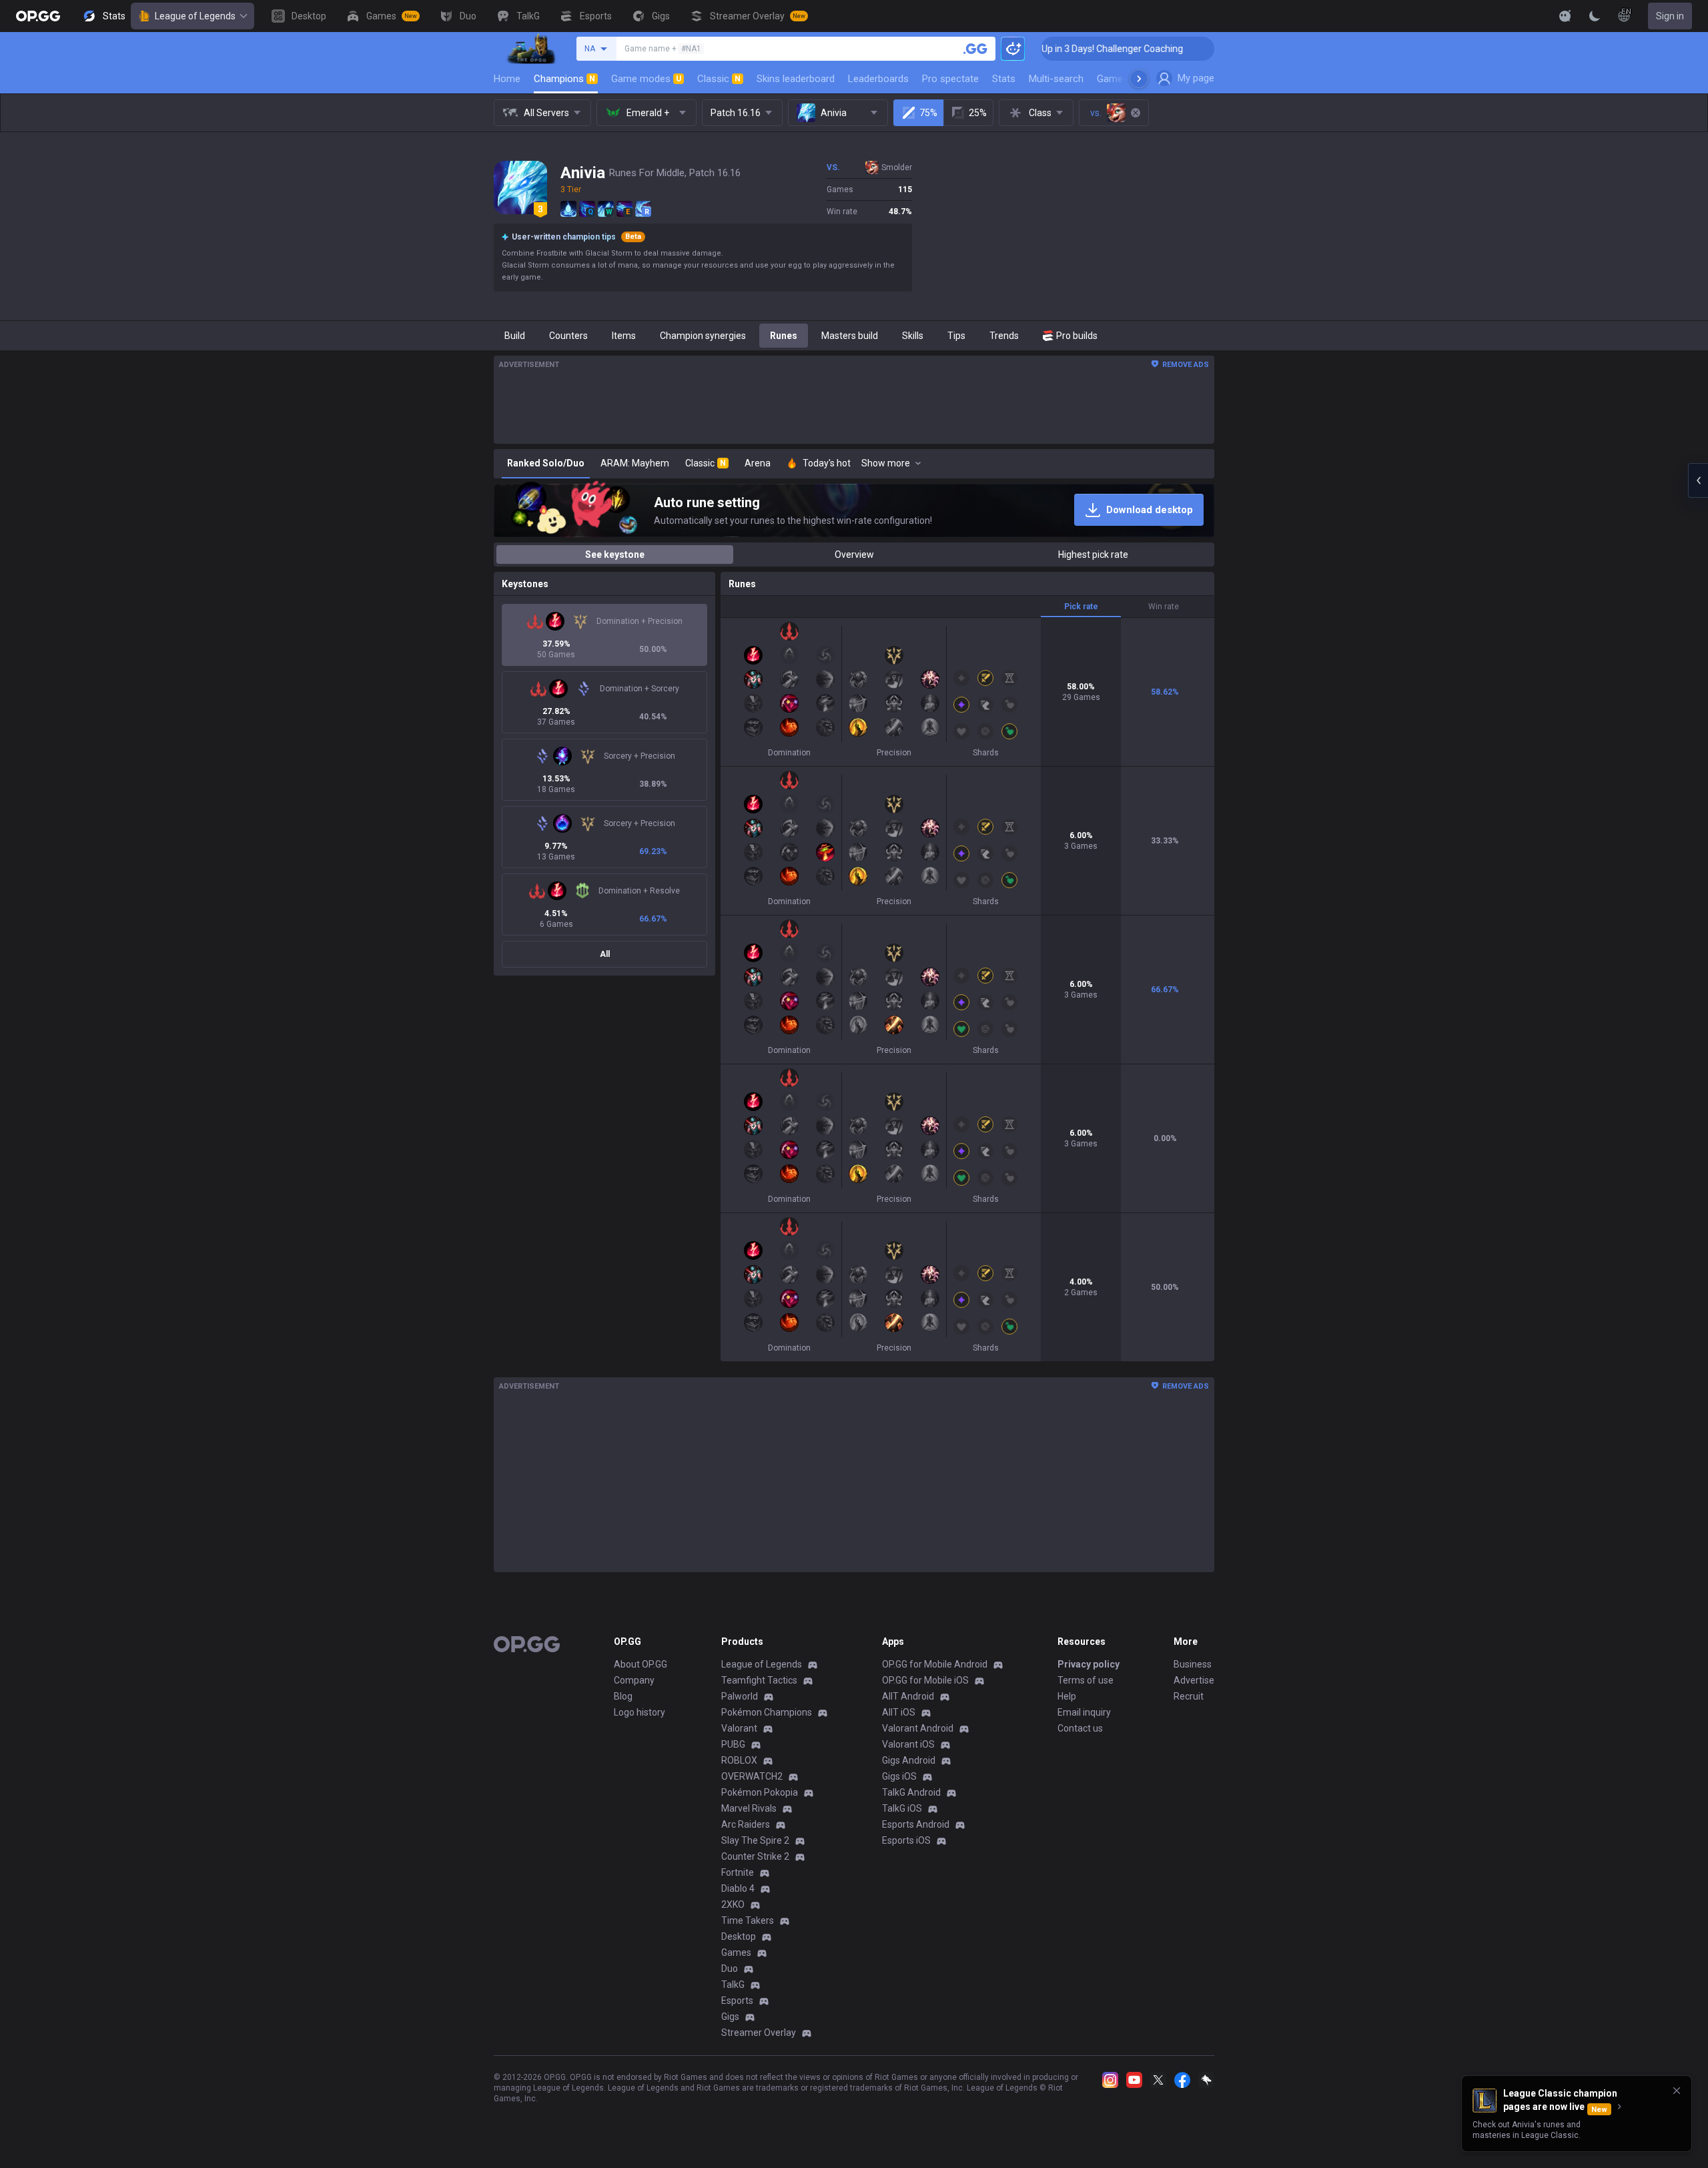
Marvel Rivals (749, 1808)
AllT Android (908, 1696)
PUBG (733, 1744)
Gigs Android (909, 1760)
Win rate (1164, 607)
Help (1067, 1696)
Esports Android (916, 1824)
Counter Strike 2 (755, 1856)
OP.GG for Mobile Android (935, 1664)
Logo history (639, 1712)
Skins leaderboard (796, 79)
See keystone (615, 555)
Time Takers (748, 1920)
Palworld (740, 1696)
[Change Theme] (1595, 16)
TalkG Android (911, 1792)
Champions (564, 79)
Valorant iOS (908, 1744)
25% (978, 113)
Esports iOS (906, 1840)
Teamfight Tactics (759, 1680)
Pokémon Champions (767, 1712)
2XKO (733, 1904)
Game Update (1127, 79)
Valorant (739, 1728)
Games (736, 1952)
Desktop (739, 1936)
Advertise (1194, 1680)
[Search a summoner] (975, 49)
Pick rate (1081, 607)
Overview (854, 555)
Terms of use (1086, 1680)
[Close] (1677, 2091)
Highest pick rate (1093, 555)
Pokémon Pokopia (760, 1792)
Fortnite (738, 1872)
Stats (1004, 79)
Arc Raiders (746, 1824)
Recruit (1189, 1696)
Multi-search (1056, 79)
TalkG (733, 1984)
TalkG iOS (902, 1808)
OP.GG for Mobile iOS (925, 1680)
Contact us (1080, 1728)
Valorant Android (918, 1728)
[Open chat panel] (1698, 480)
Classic (719, 79)
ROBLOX (739, 1760)
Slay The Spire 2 (755, 1840)
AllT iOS (899, 1712)
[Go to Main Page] (38, 16)
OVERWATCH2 (752, 1776)
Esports (737, 2001)
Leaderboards (878, 79)
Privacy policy (1089, 1664)
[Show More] (1565, 16)
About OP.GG (640, 1664)
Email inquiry (1084, 1712)
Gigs (730, 2017)
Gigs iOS (899, 1776)
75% (928, 113)
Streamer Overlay (759, 2033)
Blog (623, 1696)
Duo (730, 1968)
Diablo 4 (738, 1888)
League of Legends (195, 16)
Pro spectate (950, 79)
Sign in (1670, 16)
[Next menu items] (1139, 79)
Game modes (646, 79)
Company (634, 1680)
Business (1193, 1664)
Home (507, 79)
